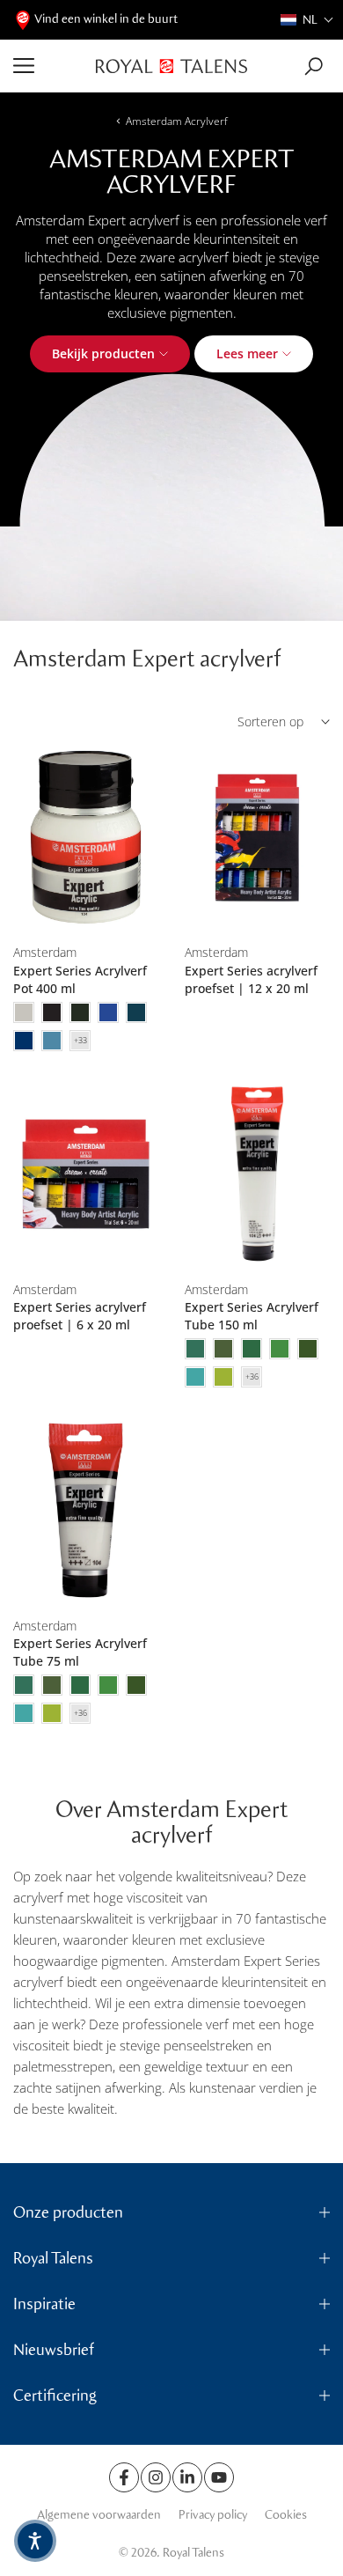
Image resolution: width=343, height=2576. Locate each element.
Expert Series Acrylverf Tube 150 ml (252, 1316)
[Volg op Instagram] (156, 2477)
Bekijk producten (103, 353)
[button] (307, 20)
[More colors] (80, 1041)
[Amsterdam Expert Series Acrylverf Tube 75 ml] (86, 1510)
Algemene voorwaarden (99, 2515)
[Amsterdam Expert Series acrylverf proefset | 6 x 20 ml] (86, 1174)
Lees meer (247, 353)
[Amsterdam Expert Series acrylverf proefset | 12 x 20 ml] (257, 838)
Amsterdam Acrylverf (177, 121)
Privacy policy (213, 2515)
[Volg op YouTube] (219, 2477)
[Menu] (48, 66)
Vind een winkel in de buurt (106, 19)
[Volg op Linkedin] (187, 2477)
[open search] (314, 66)
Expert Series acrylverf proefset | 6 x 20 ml (80, 1316)
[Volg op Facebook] (124, 2477)
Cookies (286, 2515)
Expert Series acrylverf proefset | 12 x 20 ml (251, 979)
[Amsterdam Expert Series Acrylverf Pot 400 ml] (86, 838)
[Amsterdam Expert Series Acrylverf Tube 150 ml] (257, 1174)
